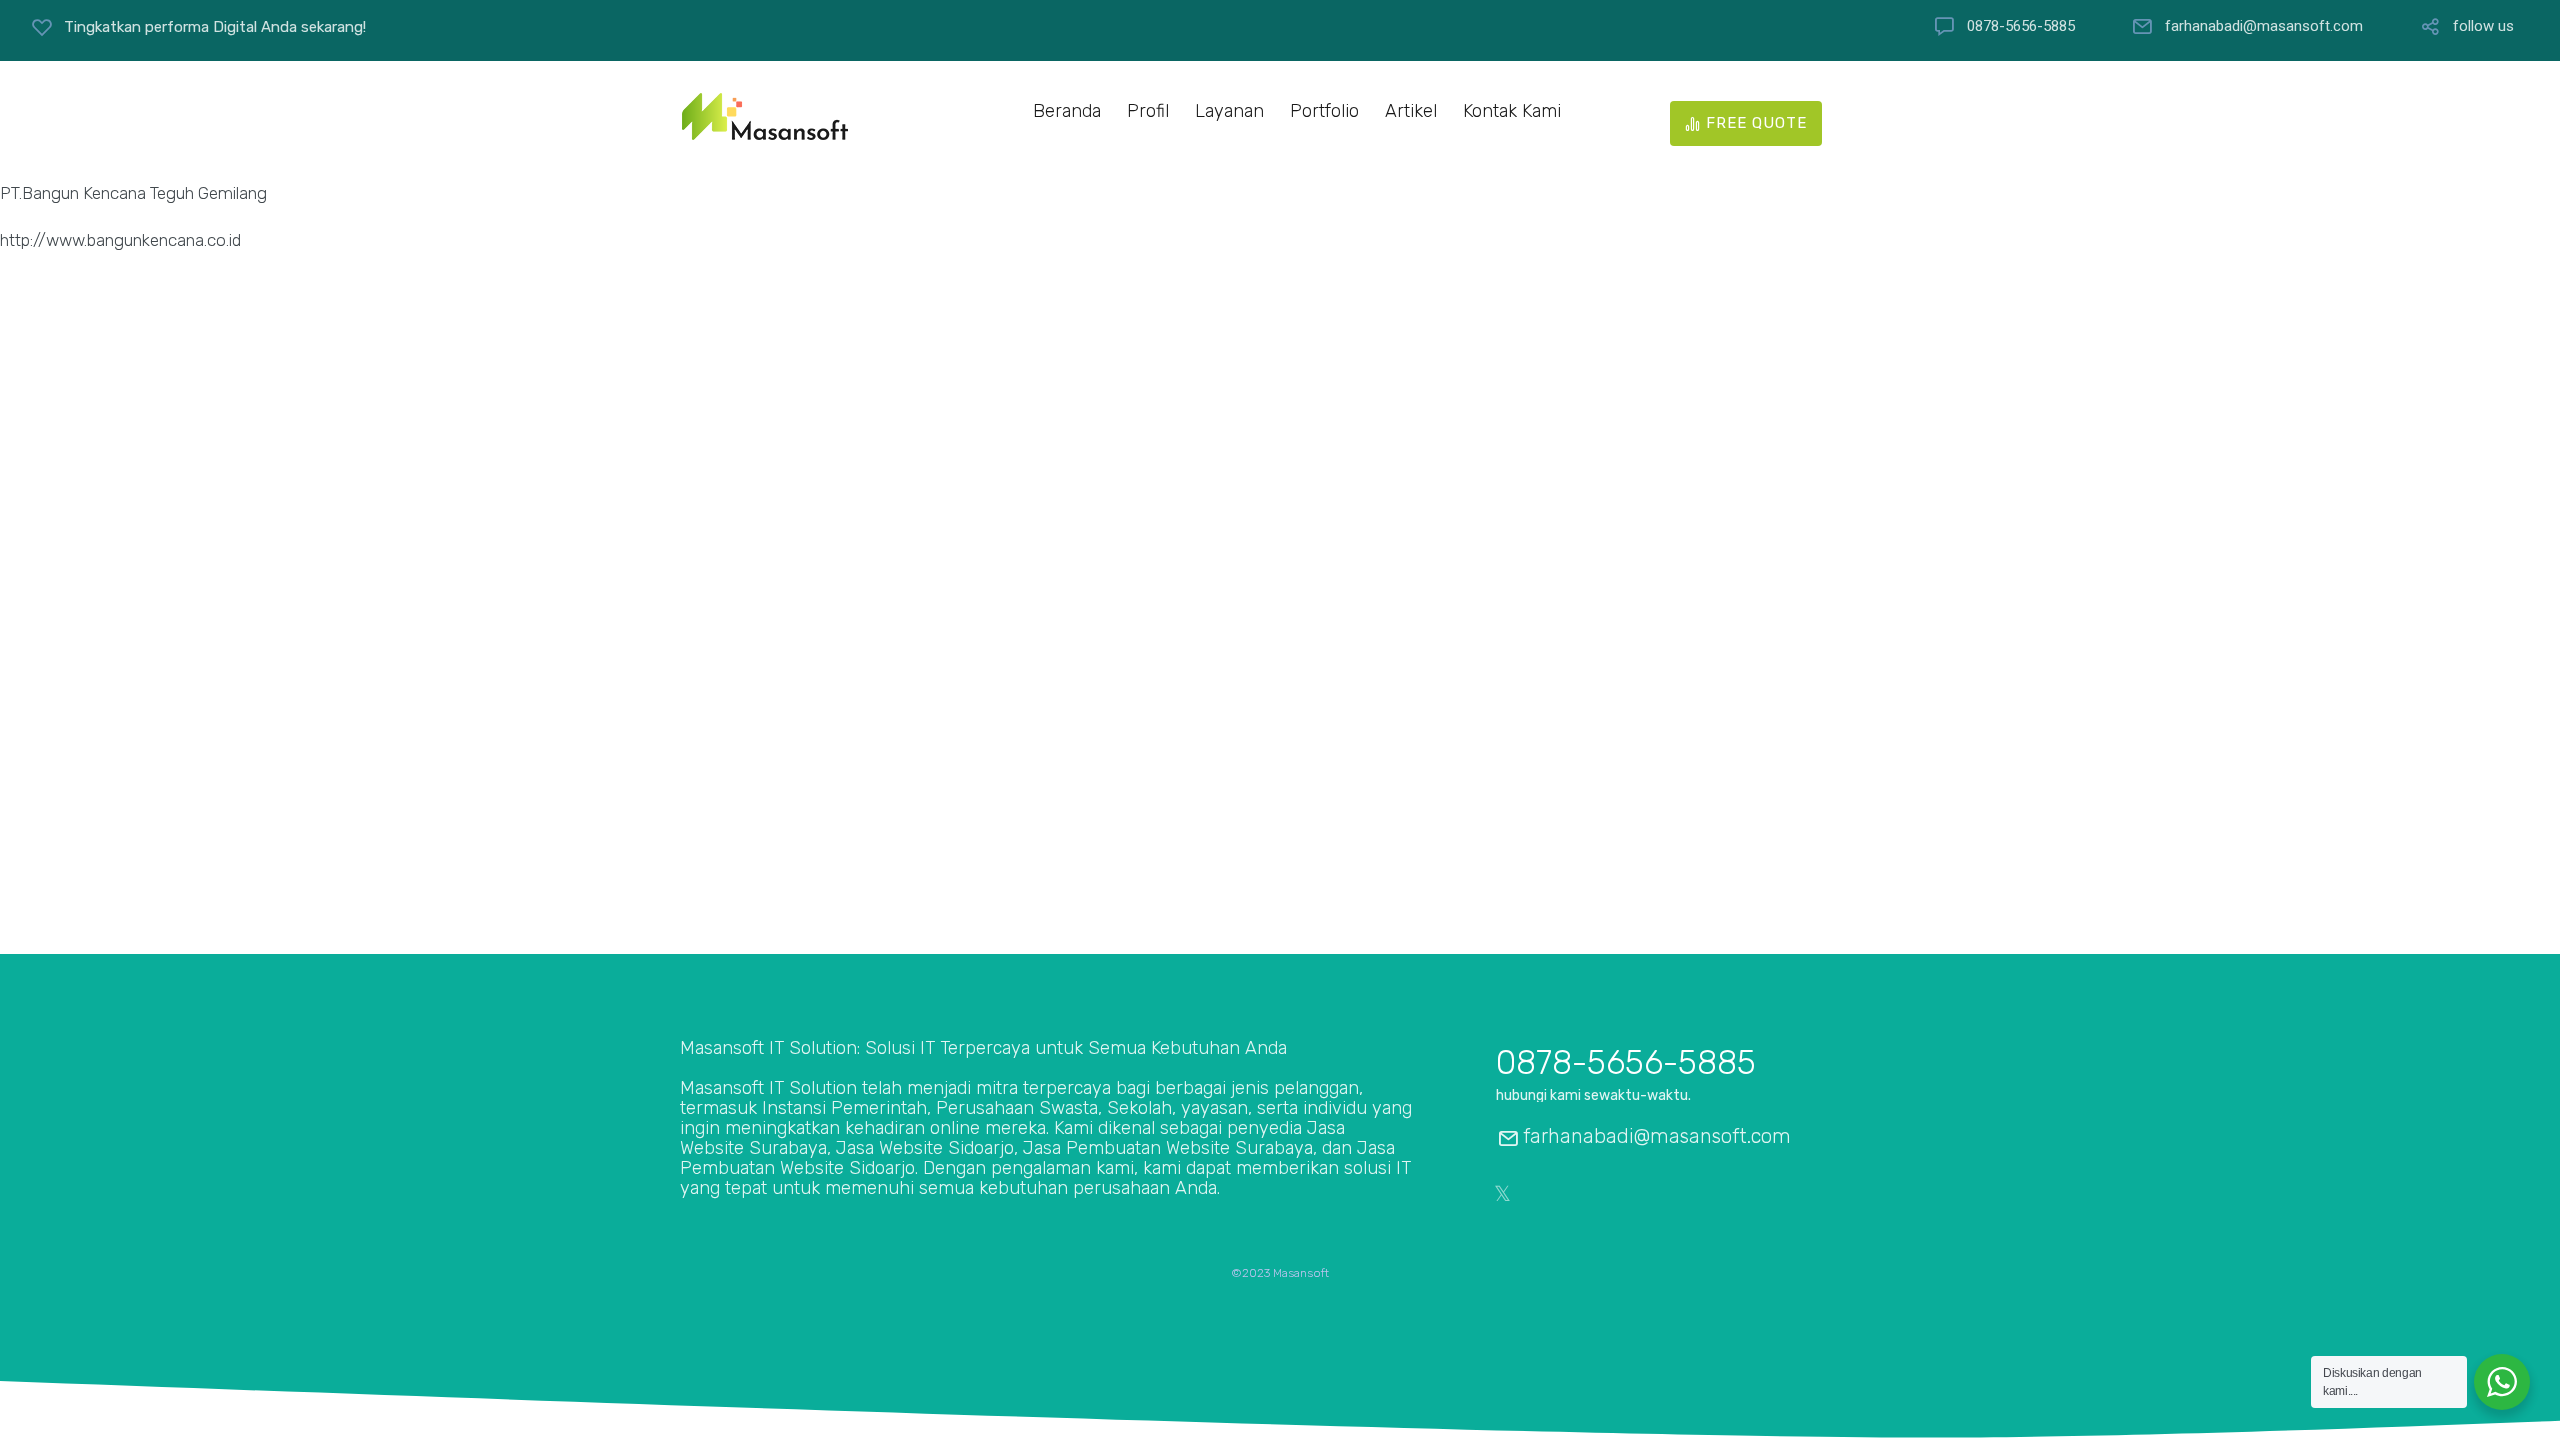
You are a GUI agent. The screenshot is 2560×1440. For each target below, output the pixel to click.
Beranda (1067, 111)
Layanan (1229, 111)
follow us (2483, 26)
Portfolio (1324, 111)
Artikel (1411, 111)
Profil (1148, 111)
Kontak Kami (1512, 111)
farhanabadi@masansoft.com (2264, 26)
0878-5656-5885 (2021, 26)
